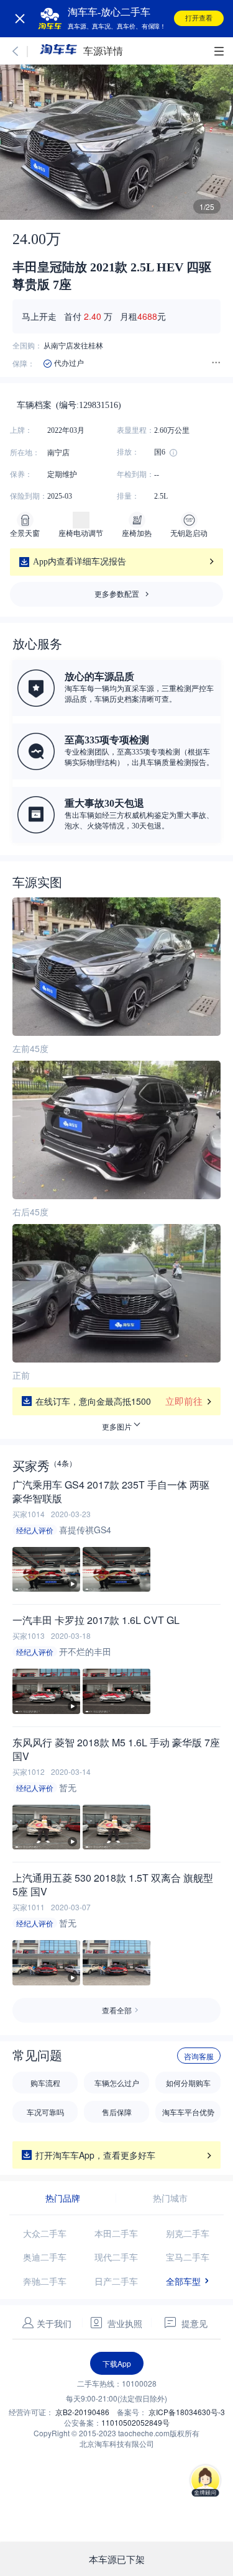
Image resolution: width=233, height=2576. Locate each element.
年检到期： (135, 474)
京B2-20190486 (83, 2412)
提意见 (199, 2323)
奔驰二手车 (45, 2281)
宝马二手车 (188, 2257)
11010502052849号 (135, 2422)
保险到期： (29, 496)
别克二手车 (188, 2233)
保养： (21, 474)
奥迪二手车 (45, 2257)
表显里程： (135, 430)
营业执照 (124, 2323)
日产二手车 (116, 2281)
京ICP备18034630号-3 (187, 2412)
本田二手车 (116, 2233)
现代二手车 (116, 2257)
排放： (128, 452)
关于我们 (54, 2323)
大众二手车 (45, 2233)
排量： (128, 496)
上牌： (21, 430)
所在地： (25, 453)
